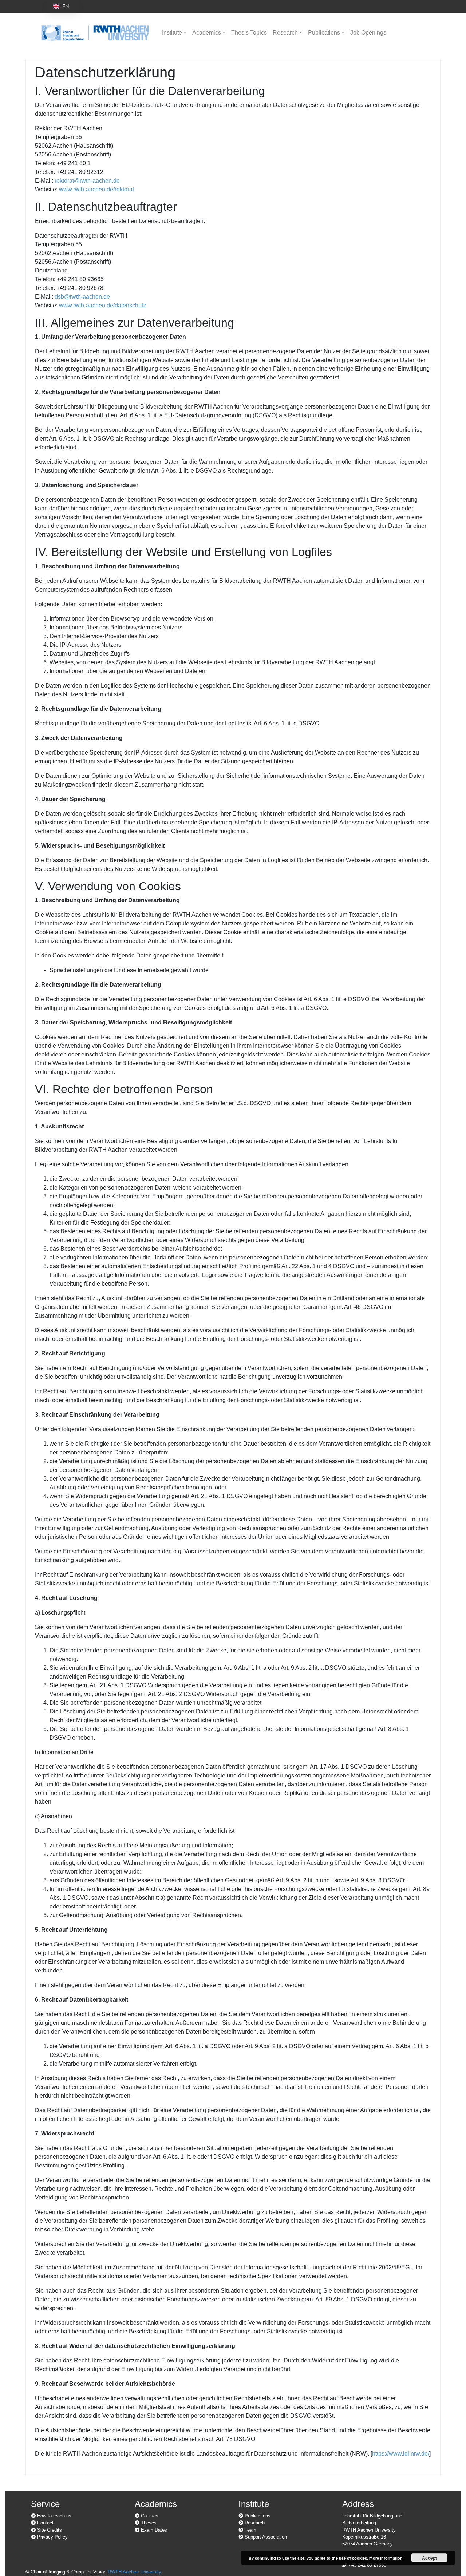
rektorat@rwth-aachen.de (87, 181)
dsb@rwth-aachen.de (82, 297)
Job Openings (368, 33)
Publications (324, 33)
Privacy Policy (52, 2537)
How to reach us (54, 2516)
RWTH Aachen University (134, 2572)
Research (285, 33)
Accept (429, 2558)
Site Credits (49, 2530)
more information (386, 2558)
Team (250, 2530)
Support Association (265, 2537)
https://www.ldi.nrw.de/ (401, 2454)
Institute (172, 33)
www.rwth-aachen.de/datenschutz (102, 305)
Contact (45, 2523)
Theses (148, 2523)
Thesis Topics (249, 33)
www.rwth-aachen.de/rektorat (96, 189)
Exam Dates (153, 2530)
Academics (207, 33)
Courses (149, 2516)
